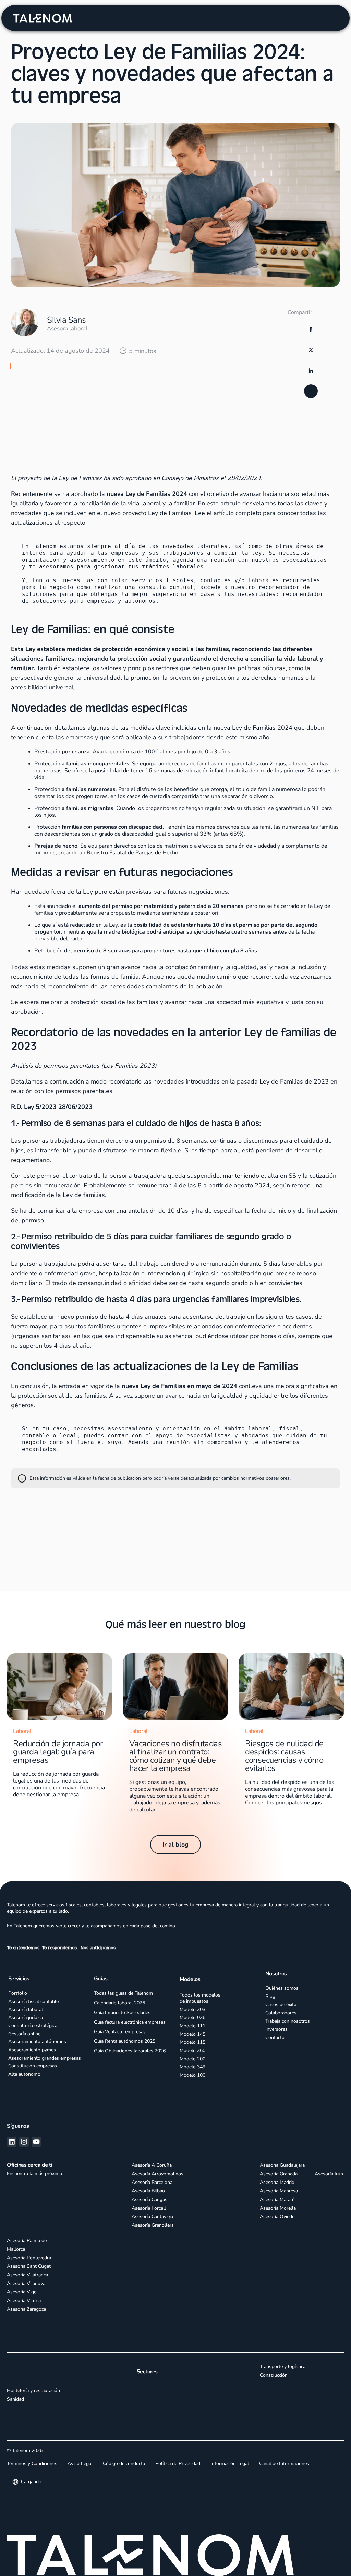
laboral (260, 1433)
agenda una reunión (204, 564)
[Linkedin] (12, 2146)
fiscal (289, 1433)
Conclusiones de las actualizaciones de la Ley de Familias (77, 416)
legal (68, 1440)
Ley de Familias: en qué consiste (50, 364)
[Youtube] (36, 2146)
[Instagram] (24, 2146)
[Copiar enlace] (311, 391)
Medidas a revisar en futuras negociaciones (62, 390)
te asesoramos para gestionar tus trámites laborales (116, 571)
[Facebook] (311, 329)
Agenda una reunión (159, 1446)
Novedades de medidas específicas (53, 377)
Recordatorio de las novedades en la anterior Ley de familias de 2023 (90, 403)
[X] (311, 350)
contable (36, 1440)
